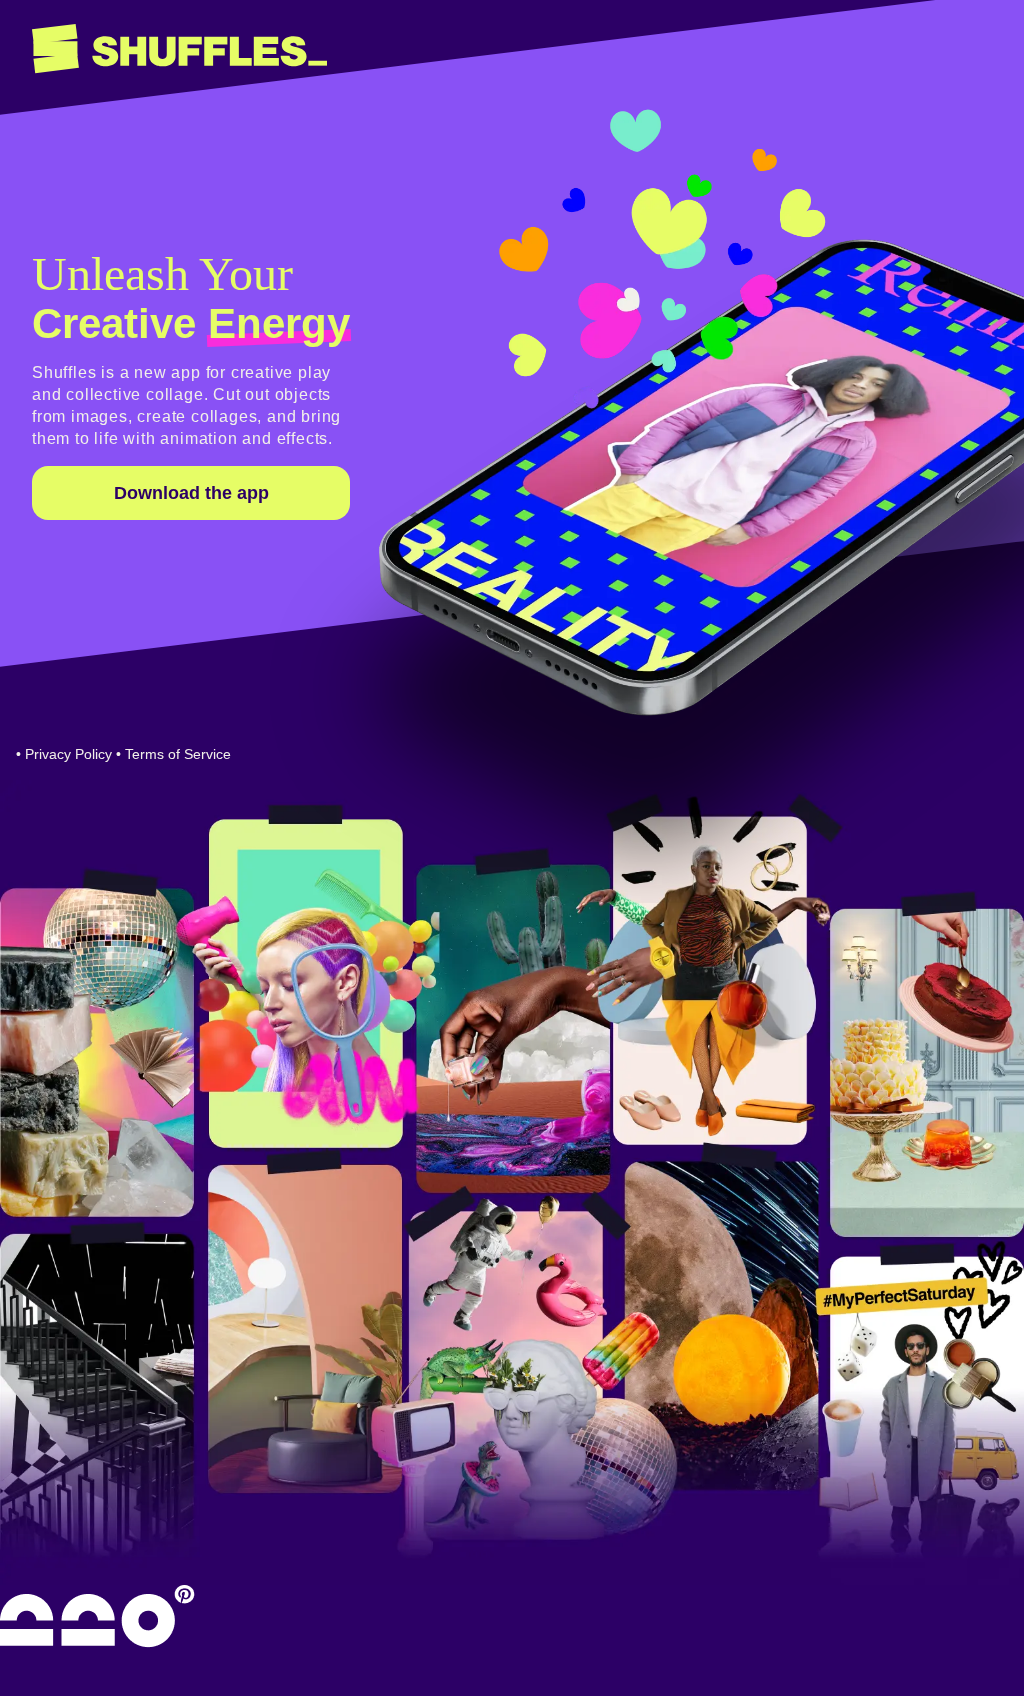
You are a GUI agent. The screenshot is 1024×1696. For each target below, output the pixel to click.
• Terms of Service (173, 754)
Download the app (191, 493)
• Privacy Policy (64, 754)
